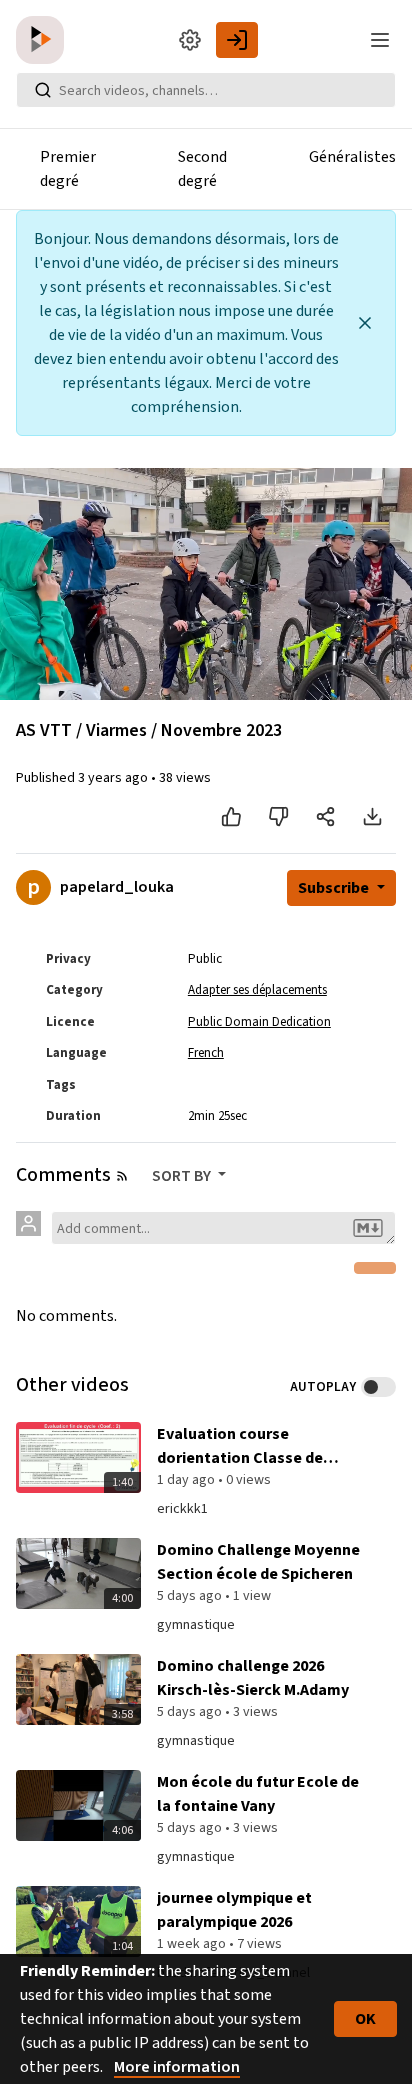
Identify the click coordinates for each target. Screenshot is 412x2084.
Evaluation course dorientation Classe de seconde (240, 1446)
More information (177, 2067)
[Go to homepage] (44, 40)
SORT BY (183, 1176)
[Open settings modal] (190, 40)
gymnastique (196, 1625)
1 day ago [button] (187, 1480)
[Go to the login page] (237, 40)
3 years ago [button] (114, 778)
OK (365, 2019)
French (206, 1053)
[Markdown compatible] (368, 1228)
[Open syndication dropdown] (122, 1176)
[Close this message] (365, 323)
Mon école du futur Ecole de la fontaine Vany (258, 1794)
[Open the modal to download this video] (372, 817)
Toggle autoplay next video (378, 1387)
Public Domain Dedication (259, 1022)
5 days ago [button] (191, 1596)
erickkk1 (182, 1509)
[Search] (43, 90)
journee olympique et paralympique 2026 (234, 1910)
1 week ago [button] (193, 1944)
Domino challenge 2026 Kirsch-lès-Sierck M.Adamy (253, 1678)
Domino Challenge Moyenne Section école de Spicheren (258, 1562)
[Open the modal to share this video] (325, 817)
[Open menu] (380, 40)
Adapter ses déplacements (257, 990)
